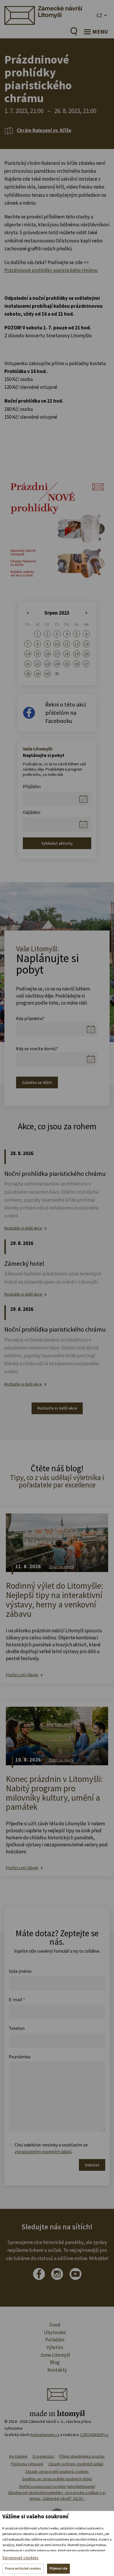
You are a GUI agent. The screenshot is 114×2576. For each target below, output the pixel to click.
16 (47, 654)
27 (86, 664)
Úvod (55, 2325)
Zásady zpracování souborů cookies (57, 2471)
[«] (28, 613)
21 (28, 664)
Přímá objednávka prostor (82, 2456)
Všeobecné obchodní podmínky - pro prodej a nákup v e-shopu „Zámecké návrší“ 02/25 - (57, 2495)
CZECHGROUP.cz (94, 2435)
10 (57, 644)
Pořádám (55, 2340)
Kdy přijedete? (30, 1018)
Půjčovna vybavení (27, 2464)
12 (77, 644)
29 (37, 674)
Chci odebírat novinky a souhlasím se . (51, 2148)
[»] (86, 613)
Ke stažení (18, 2456)
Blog (55, 2362)
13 (86, 644)
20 (86, 654)
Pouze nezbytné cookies (23, 2568)
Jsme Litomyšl (55, 2355)
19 (77, 654)
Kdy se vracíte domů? (37, 1048)
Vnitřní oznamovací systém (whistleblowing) (57, 2486)
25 (67, 664)
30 (47, 674)
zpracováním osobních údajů (43, 2151)
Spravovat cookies (20, 2558)
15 (37, 654)
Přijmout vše (58, 2568)
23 (47, 664)
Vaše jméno (20, 1971)
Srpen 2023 (57, 613)
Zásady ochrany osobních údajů (76, 2464)
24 (57, 664)
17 (57, 654)
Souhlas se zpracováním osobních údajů (57, 2479)
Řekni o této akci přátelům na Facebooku (66, 713)
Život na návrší (61, 1567)
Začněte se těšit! (37, 1082)
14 (28, 654)
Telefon (17, 2028)
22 (37, 664)
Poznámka (20, 2057)
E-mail (17, 1999)
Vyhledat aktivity (57, 843)
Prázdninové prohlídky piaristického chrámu (51, 270)
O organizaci (43, 2456)
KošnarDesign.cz (45, 2435)
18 (67, 654)
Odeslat (92, 2165)
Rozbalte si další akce (23, 1228)
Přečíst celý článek (22, 1675)
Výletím (55, 2347)
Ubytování (55, 2332)
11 (67, 644)
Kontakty (57, 2370)
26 (77, 664)
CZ (99, 15)
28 (28, 674)
